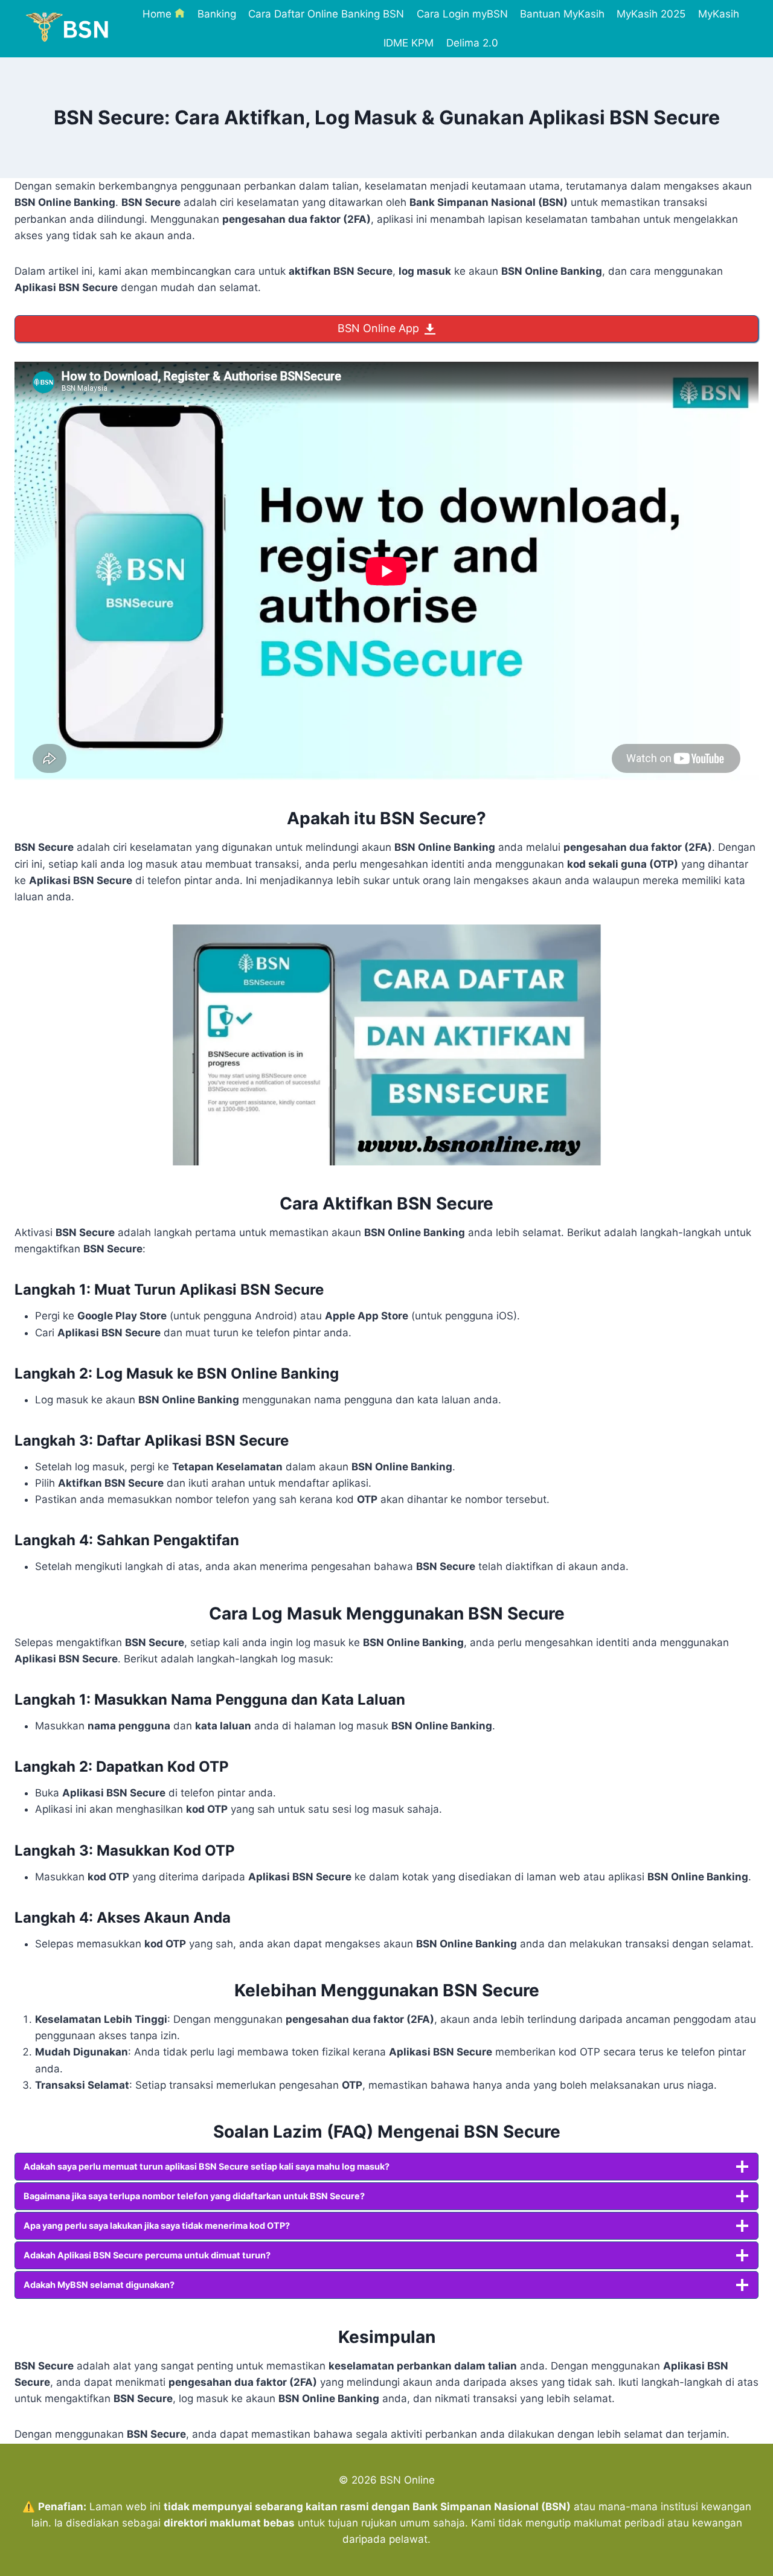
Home (157, 14)
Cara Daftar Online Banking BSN (326, 14)
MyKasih (719, 14)
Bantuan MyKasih (562, 14)
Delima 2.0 (472, 43)
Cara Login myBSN (462, 14)
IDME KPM (409, 43)
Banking (217, 14)
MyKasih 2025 (651, 14)
